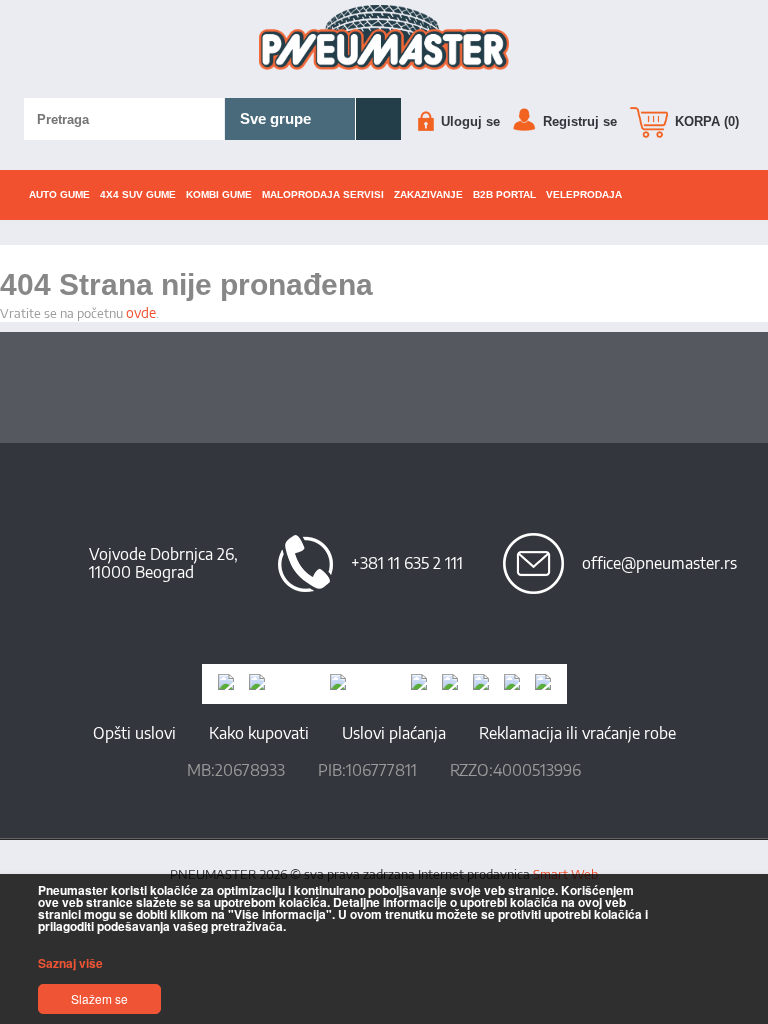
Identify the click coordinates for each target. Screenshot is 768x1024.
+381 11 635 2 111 (407, 563)
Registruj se (578, 121)
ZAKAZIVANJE (428, 194)
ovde (141, 312)
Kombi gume (219, 194)
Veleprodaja (584, 194)
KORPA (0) (705, 121)
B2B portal (504, 194)
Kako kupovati (259, 733)
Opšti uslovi (134, 733)
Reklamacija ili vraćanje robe (577, 733)
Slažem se (99, 998)
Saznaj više (70, 963)
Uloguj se (468, 121)
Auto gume (59, 194)
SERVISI (323, 194)
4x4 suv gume (138, 194)
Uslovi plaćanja (394, 733)
